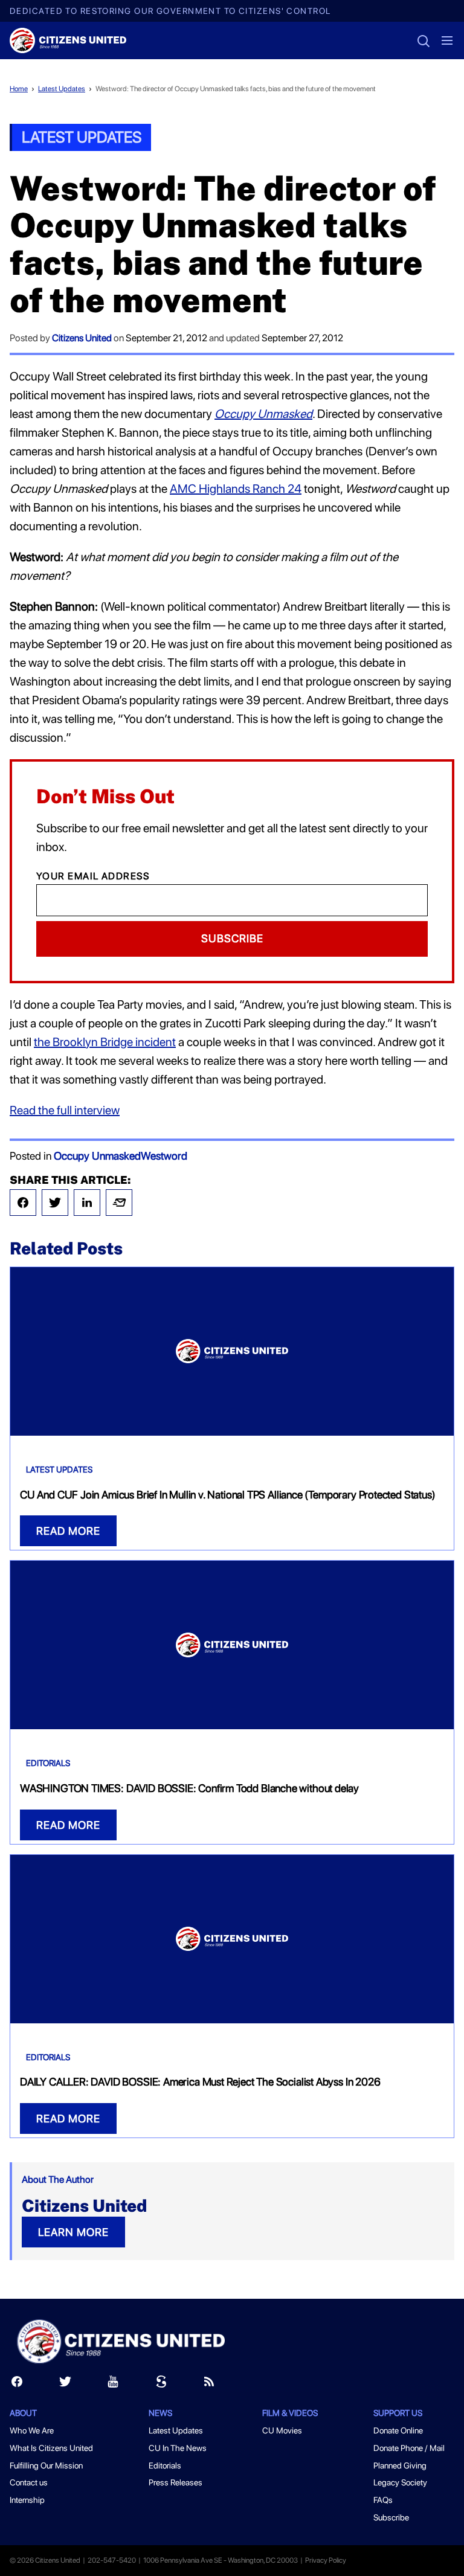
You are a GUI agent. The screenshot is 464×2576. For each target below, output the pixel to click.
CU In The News (178, 2448)
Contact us (29, 2482)
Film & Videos (290, 2413)
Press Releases (176, 2482)
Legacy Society (400, 2482)
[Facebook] (23, 1203)
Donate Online (398, 2430)
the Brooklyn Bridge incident (105, 1042)
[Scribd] (161, 2384)
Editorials (48, 1763)
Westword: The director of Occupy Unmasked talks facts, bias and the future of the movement (236, 89)
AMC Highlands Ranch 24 (236, 489)
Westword (164, 1156)
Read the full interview (65, 1110)
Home (19, 89)
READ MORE (68, 1531)
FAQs (383, 2500)
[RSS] (209, 2384)
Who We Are (32, 2430)
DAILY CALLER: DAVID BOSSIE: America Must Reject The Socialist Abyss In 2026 (200, 2082)
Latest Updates (62, 89)
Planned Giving (400, 2465)
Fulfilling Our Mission (46, 2465)
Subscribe (232, 938)
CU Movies (282, 2430)
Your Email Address (93, 876)
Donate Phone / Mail (409, 2448)
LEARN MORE (73, 2232)
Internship (27, 2500)
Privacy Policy (326, 2560)
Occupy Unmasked (97, 1156)
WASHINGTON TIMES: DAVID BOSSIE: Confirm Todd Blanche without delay (189, 1788)
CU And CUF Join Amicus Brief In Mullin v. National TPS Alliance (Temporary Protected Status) (227, 1495)
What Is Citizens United (51, 2448)
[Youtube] (113, 2384)
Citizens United (82, 338)
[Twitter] (55, 1203)
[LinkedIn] (87, 1203)
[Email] (119, 1203)
